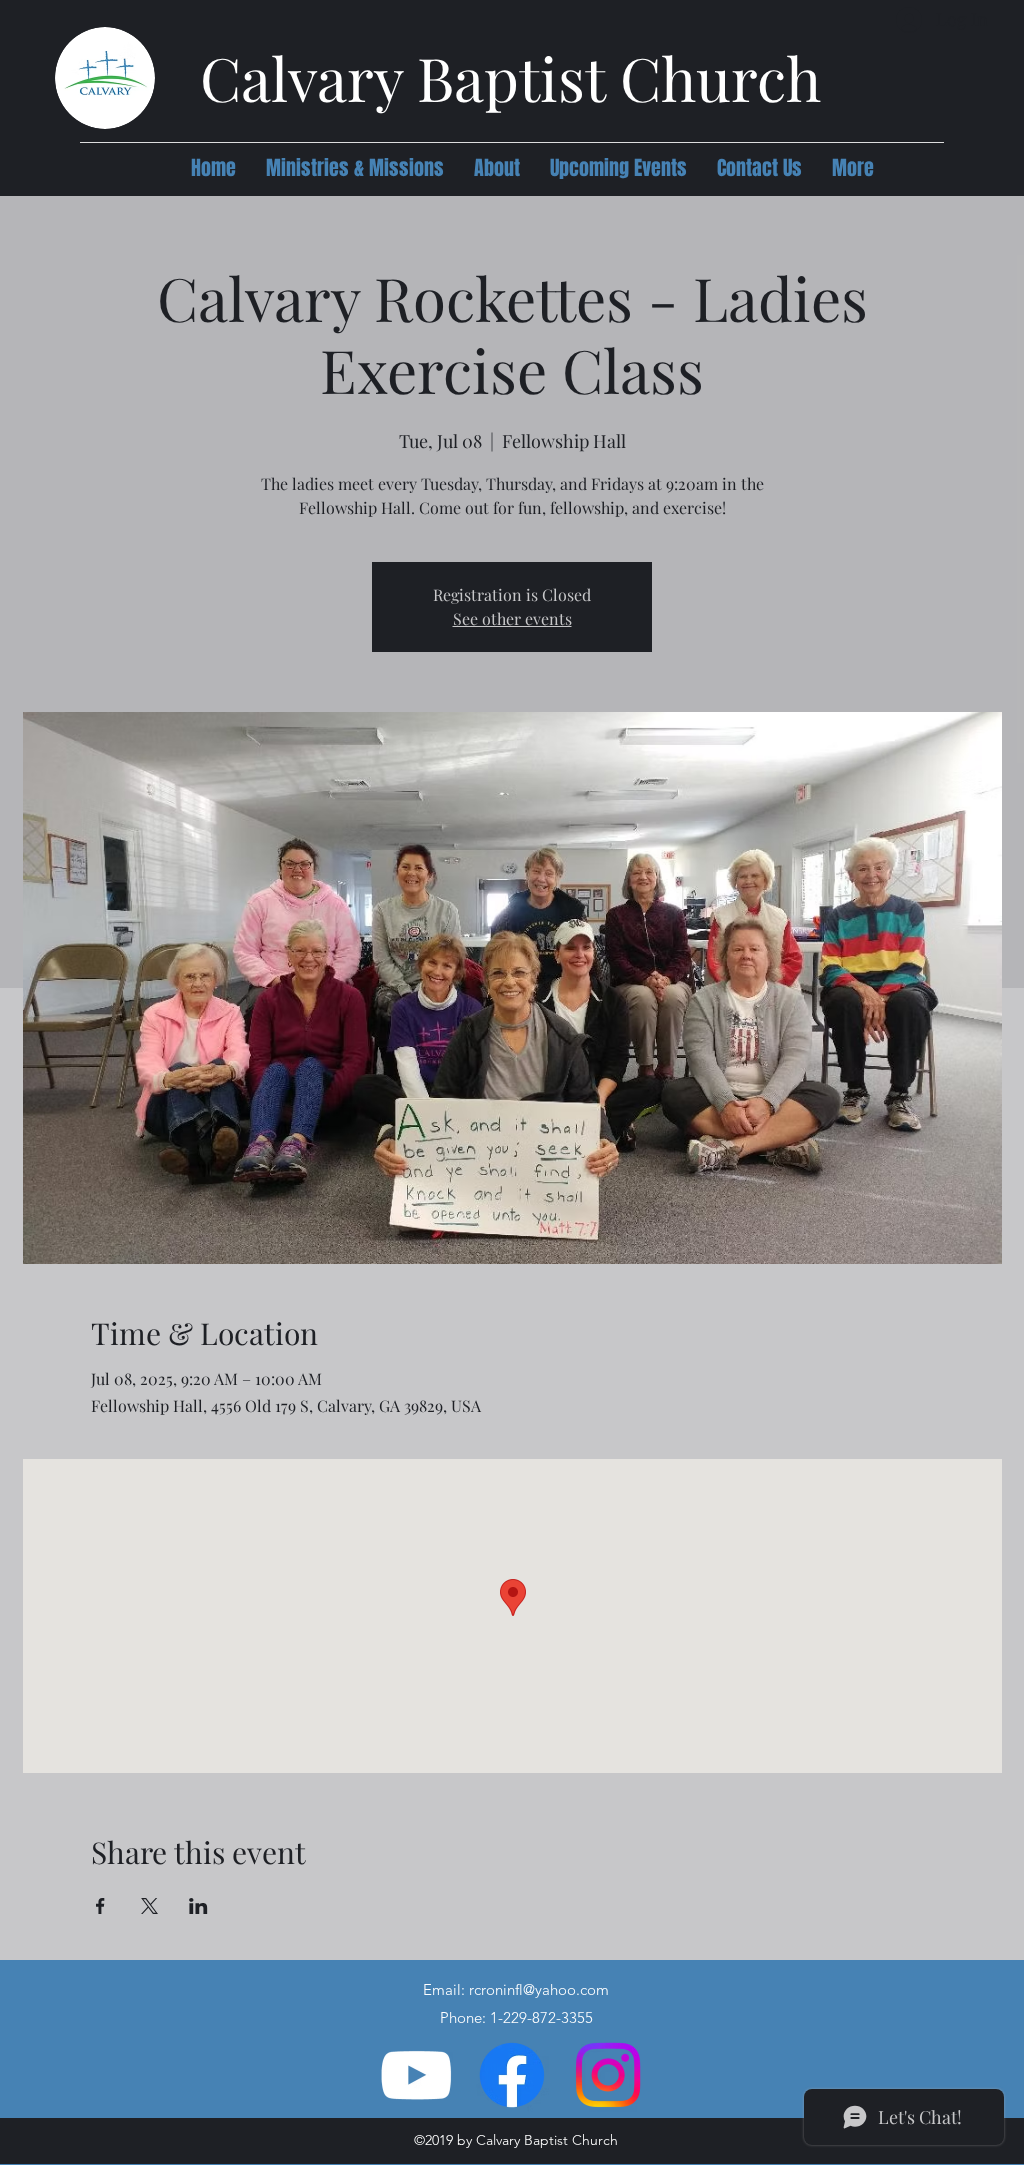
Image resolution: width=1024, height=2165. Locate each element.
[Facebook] (512, 2075)
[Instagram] (608, 2075)
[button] (355, 168)
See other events (512, 618)
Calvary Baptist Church (510, 77)
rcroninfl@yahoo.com (539, 1989)
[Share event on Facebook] (100, 1906)
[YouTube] (416, 2075)
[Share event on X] (149, 1906)
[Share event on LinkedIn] (198, 1906)
